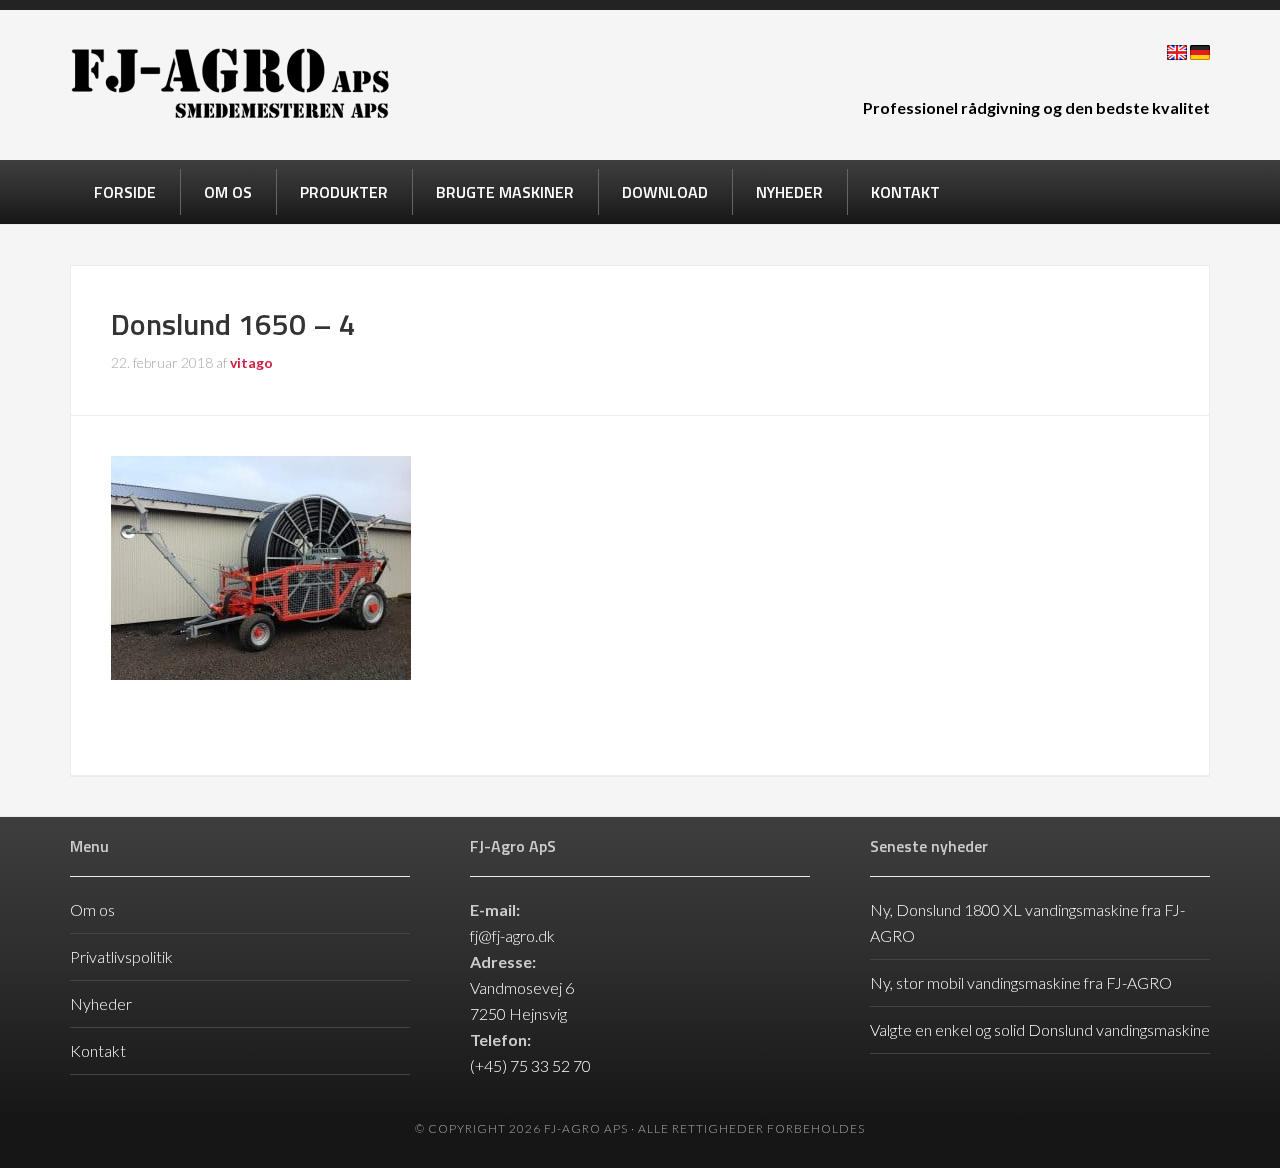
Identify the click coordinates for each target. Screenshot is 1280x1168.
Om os (92, 909)
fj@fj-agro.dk (512, 935)
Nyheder (101, 1003)
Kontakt (98, 1050)
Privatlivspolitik (121, 956)
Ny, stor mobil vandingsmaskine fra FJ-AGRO (1021, 982)
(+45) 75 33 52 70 (530, 1065)
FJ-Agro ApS (230, 83)
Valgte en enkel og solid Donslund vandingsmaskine (1040, 1029)
